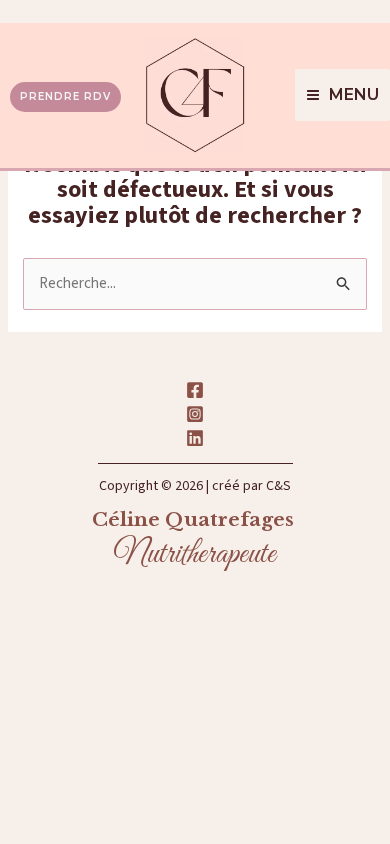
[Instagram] (195, 414)
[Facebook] (195, 390)
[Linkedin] (195, 438)
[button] (60, 95)
